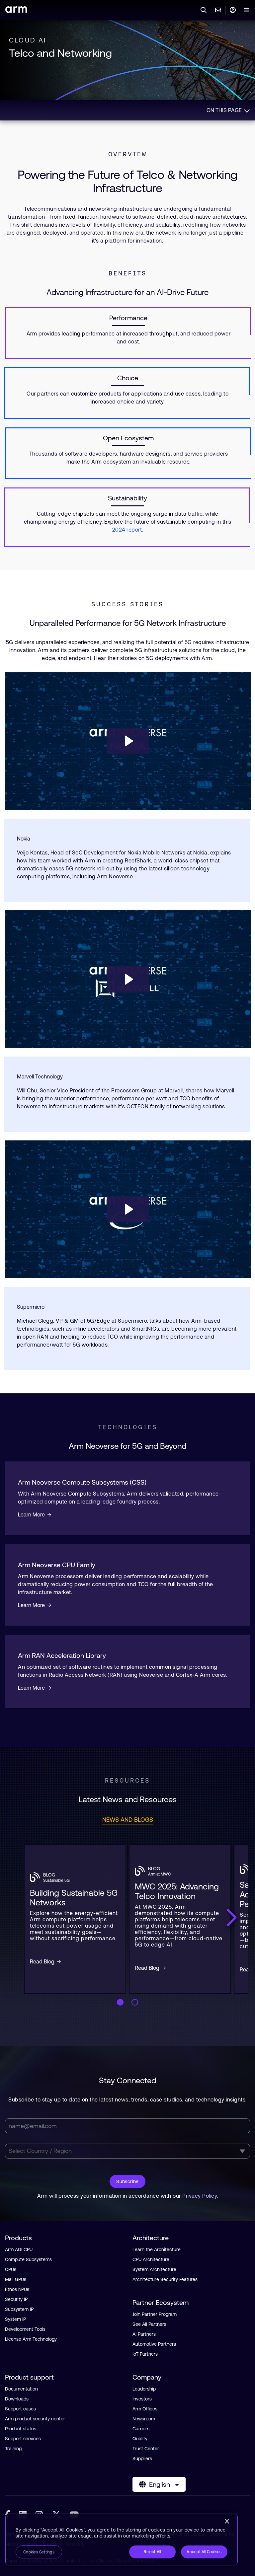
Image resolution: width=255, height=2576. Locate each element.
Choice (128, 378)
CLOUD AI (28, 40)
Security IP (16, 2299)
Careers (141, 2429)
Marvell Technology (40, 1076)
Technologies (128, 1427)
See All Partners (149, 2324)
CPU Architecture (151, 2259)
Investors (142, 2399)
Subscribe (127, 2181)
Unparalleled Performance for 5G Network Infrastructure (128, 623)
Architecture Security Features (165, 2279)
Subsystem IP (19, 2309)
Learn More (31, 1514)
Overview (128, 154)
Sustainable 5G (56, 1880)
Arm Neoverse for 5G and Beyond (127, 1446)
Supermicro (31, 1307)
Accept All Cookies (204, 2552)
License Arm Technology (31, 2339)
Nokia (24, 839)
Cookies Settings (39, 2552)
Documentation (21, 2389)
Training (13, 2449)
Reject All (152, 2552)
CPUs (11, 2269)
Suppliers (142, 2459)
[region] (122, 2539)
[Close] (227, 2521)
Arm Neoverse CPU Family (57, 1565)
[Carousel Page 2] (135, 2002)
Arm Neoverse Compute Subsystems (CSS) (82, 1482)
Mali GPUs (16, 2279)
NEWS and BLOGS (128, 1820)
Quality (140, 2439)
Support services (23, 2439)
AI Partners (144, 2334)
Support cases (20, 2409)
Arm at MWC (159, 1874)
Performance (128, 318)
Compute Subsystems (28, 2259)
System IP (15, 2319)
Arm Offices (145, 2409)
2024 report (127, 530)
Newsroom (144, 2419)
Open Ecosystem (128, 438)
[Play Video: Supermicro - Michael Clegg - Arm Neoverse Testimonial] (128, 1209)
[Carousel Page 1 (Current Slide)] (120, 2002)
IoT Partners (145, 2354)
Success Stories (127, 604)
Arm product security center (35, 2419)
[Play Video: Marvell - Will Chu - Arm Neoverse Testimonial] (128, 979)
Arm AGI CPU (19, 2249)
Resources (127, 1780)
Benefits (128, 273)
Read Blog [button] (42, 1961)
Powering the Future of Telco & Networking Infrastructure (127, 182)
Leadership (144, 2389)
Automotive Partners (154, 2344)
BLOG (49, 1875)
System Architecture (154, 2269)
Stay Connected (127, 2080)
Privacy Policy (200, 2196)
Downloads (17, 2399)
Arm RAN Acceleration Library (62, 1655)
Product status (21, 2429)
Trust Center (146, 2449)
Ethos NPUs (17, 2289)
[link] (16, 11)
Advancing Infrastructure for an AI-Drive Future (127, 292)
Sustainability (127, 498)
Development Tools (25, 2329)
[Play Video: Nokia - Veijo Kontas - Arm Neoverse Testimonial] (128, 741)
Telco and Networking (60, 53)
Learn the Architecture (157, 2249)
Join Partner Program (155, 2314)
